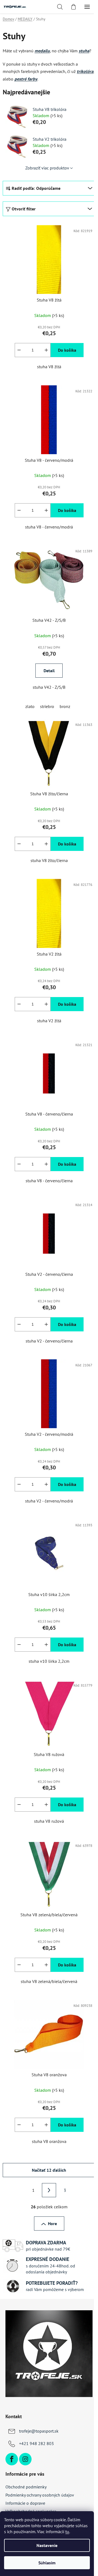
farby (32, 79)
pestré (21, 79)
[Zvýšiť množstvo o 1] (46, 350)
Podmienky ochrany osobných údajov (40, 2495)
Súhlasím (47, 2563)
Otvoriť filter (24, 209)
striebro (47, 706)
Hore (52, 2223)
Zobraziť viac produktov (47, 168)
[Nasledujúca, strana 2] (49, 2190)
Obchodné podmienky (26, 2487)
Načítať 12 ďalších (49, 2170)
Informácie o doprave (25, 2503)
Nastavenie (47, 2545)
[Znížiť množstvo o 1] (19, 350)
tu (67, 2532)
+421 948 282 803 (36, 2443)
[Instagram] (25, 2459)
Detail (49, 671)
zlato (30, 706)
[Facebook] (12, 2459)
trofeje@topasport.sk (39, 2431)
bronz (65, 706)
